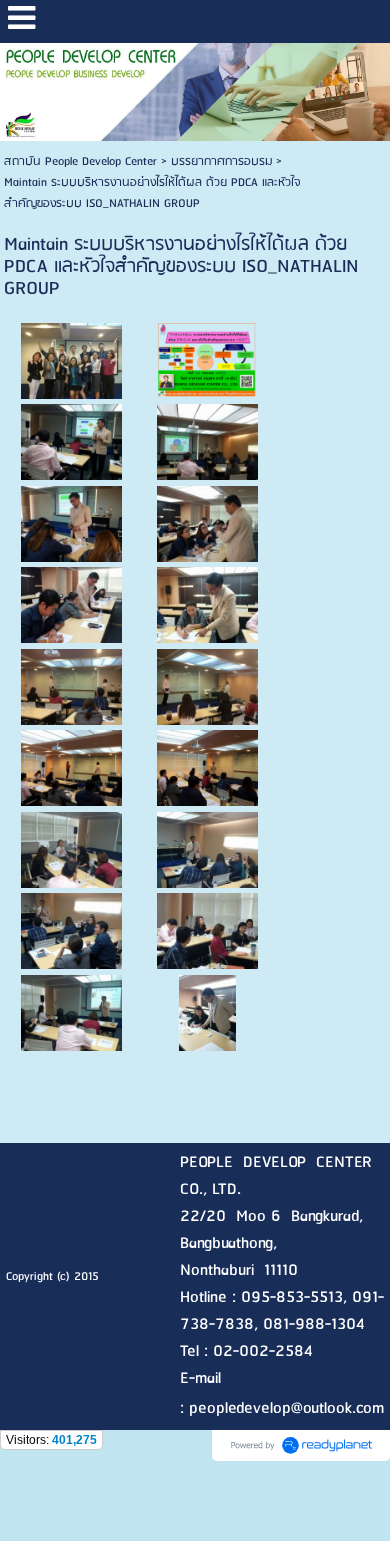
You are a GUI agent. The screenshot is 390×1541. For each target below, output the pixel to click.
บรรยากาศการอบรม (221, 161)
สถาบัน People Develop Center (80, 161)
